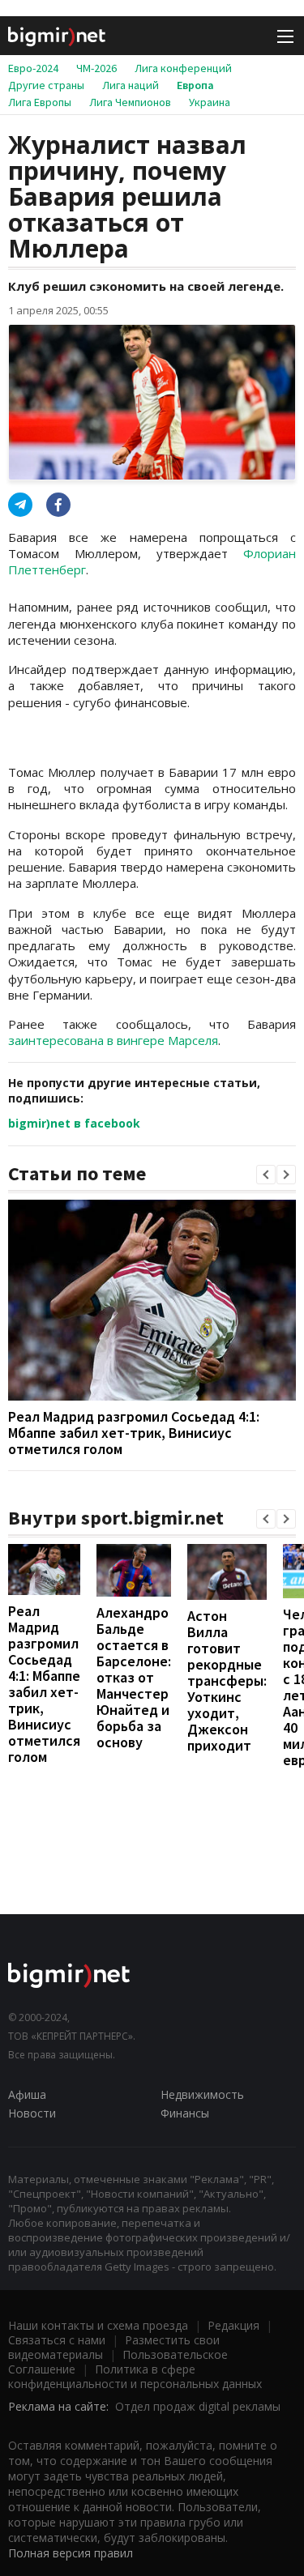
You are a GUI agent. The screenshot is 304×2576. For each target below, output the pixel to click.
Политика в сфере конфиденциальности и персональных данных (135, 2376)
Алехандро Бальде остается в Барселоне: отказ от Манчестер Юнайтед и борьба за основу (134, 1677)
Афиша (27, 2094)
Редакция (233, 2325)
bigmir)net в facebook (74, 1123)
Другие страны (46, 85)
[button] (266, 1175)
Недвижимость (202, 2094)
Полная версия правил (71, 2553)
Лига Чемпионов (130, 102)
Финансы (185, 2113)
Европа (195, 85)
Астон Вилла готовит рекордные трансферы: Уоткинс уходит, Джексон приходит (227, 1680)
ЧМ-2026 (96, 68)
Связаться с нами (57, 2340)
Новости (32, 2113)
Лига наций (131, 85)
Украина (210, 102)
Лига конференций (183, 68)
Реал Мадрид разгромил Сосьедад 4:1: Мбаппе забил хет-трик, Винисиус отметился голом (134, 1433)
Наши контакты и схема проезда (98, 2325)
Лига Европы (40, 102)
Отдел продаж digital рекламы (198, 2406)
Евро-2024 (33, 68)
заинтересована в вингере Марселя (113, 1040)
